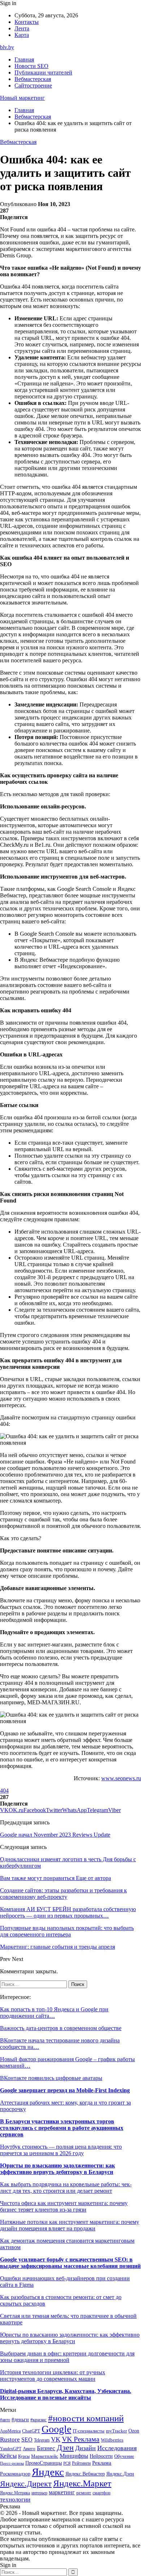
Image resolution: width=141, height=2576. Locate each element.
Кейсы (8, 2456)
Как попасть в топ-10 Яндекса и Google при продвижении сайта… (54, 2013)
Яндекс (48, 2472)
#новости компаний (86, 2418)
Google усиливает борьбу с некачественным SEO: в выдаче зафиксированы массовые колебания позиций (70, 2263)
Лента (22, 28)
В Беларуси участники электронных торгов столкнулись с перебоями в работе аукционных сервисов (62, 2128)
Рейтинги (81, 2463)
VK (56, 2439)
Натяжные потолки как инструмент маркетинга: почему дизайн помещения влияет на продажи (70, 2225)
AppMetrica (10, 2431)
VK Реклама (81, 2439)
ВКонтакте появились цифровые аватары (51, 2078)
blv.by (7, 47)
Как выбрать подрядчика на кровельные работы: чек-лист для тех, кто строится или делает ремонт (66, 2188)
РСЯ (67, 2463)
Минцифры (74, 2456)
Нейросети (101, 2456)
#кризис (39, 2420)
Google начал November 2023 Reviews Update (55, 1835)
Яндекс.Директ (26, 2484)
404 (4, 1791)
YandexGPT (11, 2449)
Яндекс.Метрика (15, 2493)
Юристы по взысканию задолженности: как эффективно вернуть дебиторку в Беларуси (57, 2169)
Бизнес (46, 2448)
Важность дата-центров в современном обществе (61, 2028)
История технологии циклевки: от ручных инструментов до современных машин (53, 2376)
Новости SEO (31, 66)
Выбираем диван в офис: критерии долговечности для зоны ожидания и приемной (67, 2357)
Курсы (24, 2457)
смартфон (101, 2493)
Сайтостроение (33, 86)
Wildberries (112, 2440)
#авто (5, 2420)
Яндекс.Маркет (82, 2483)
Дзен (65, 2448)
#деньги (20, 2420)
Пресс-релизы (12, 2463)
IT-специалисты (89, 2431)
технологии (15, 2500)
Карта (22, 35)
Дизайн (86, 2448)
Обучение (124, 2456)
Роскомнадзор (15, 2474)
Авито (29, 2449)
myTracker (116, 2431)
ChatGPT (31, 2431)
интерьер (39, 2493)
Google (56, 2429)
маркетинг (62, 2492)
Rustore (10, 2440)
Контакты (27, 22)
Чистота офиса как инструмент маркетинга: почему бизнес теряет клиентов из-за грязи (64, 2206)
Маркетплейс (45, 2456)
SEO (27, 2440)
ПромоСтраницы (44, 2463)
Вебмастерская (33, 79)
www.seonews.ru (121, 1778)
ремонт (84, 2493)
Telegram (42, 2440)
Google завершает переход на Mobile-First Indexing (65, 2090)
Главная (24, 59)
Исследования (117, 2448)
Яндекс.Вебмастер (85, 2474)
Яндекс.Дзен (120, 2474)
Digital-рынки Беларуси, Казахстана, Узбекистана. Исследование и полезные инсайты (66, 2394)
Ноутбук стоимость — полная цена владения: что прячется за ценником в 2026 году (61, 2150)
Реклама (102, 2463)
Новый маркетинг (22, 98)
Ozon (134, 2431)
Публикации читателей (43, 72)
